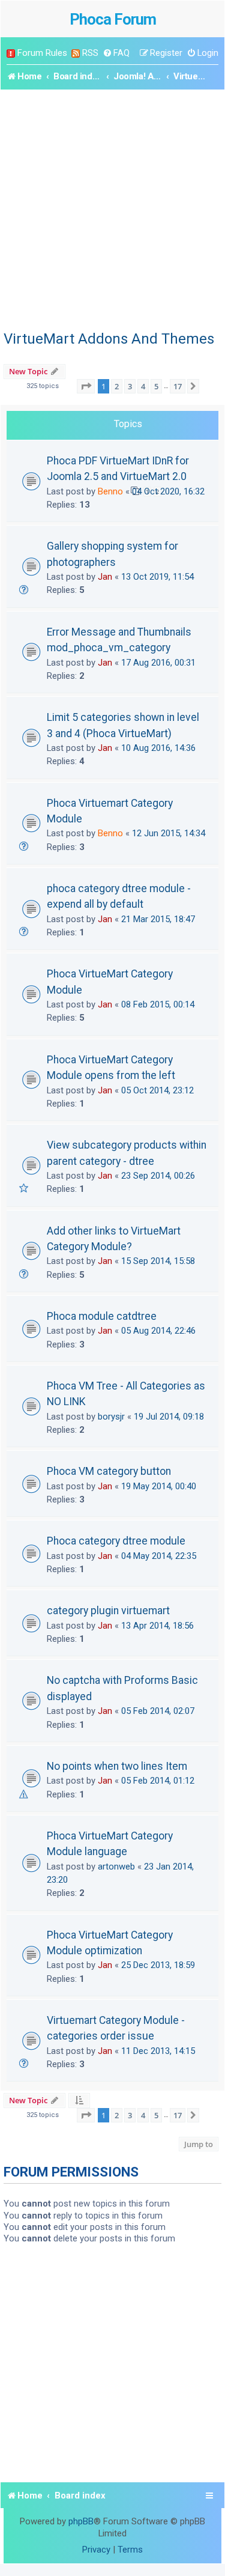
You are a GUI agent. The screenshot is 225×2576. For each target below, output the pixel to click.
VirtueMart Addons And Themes (109, 339)
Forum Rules (42, 53)
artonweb (116, 1867)
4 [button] (143, 386)
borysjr (111, 1417)
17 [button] (178, 386)
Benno (110, 491)
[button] (86, 386)
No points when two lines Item (117, 1766)
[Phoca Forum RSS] (76, 53)
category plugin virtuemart (108, 1611)
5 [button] (156, 386)
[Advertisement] (112, 208)
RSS (90, 53)
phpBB (81, 2521)
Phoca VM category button (109, 1471)
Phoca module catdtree (102, 1316)
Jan (105, 577)
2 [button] (117, 386)
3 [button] (130, 386)
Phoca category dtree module (116, 1541)
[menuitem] (116, 53)
